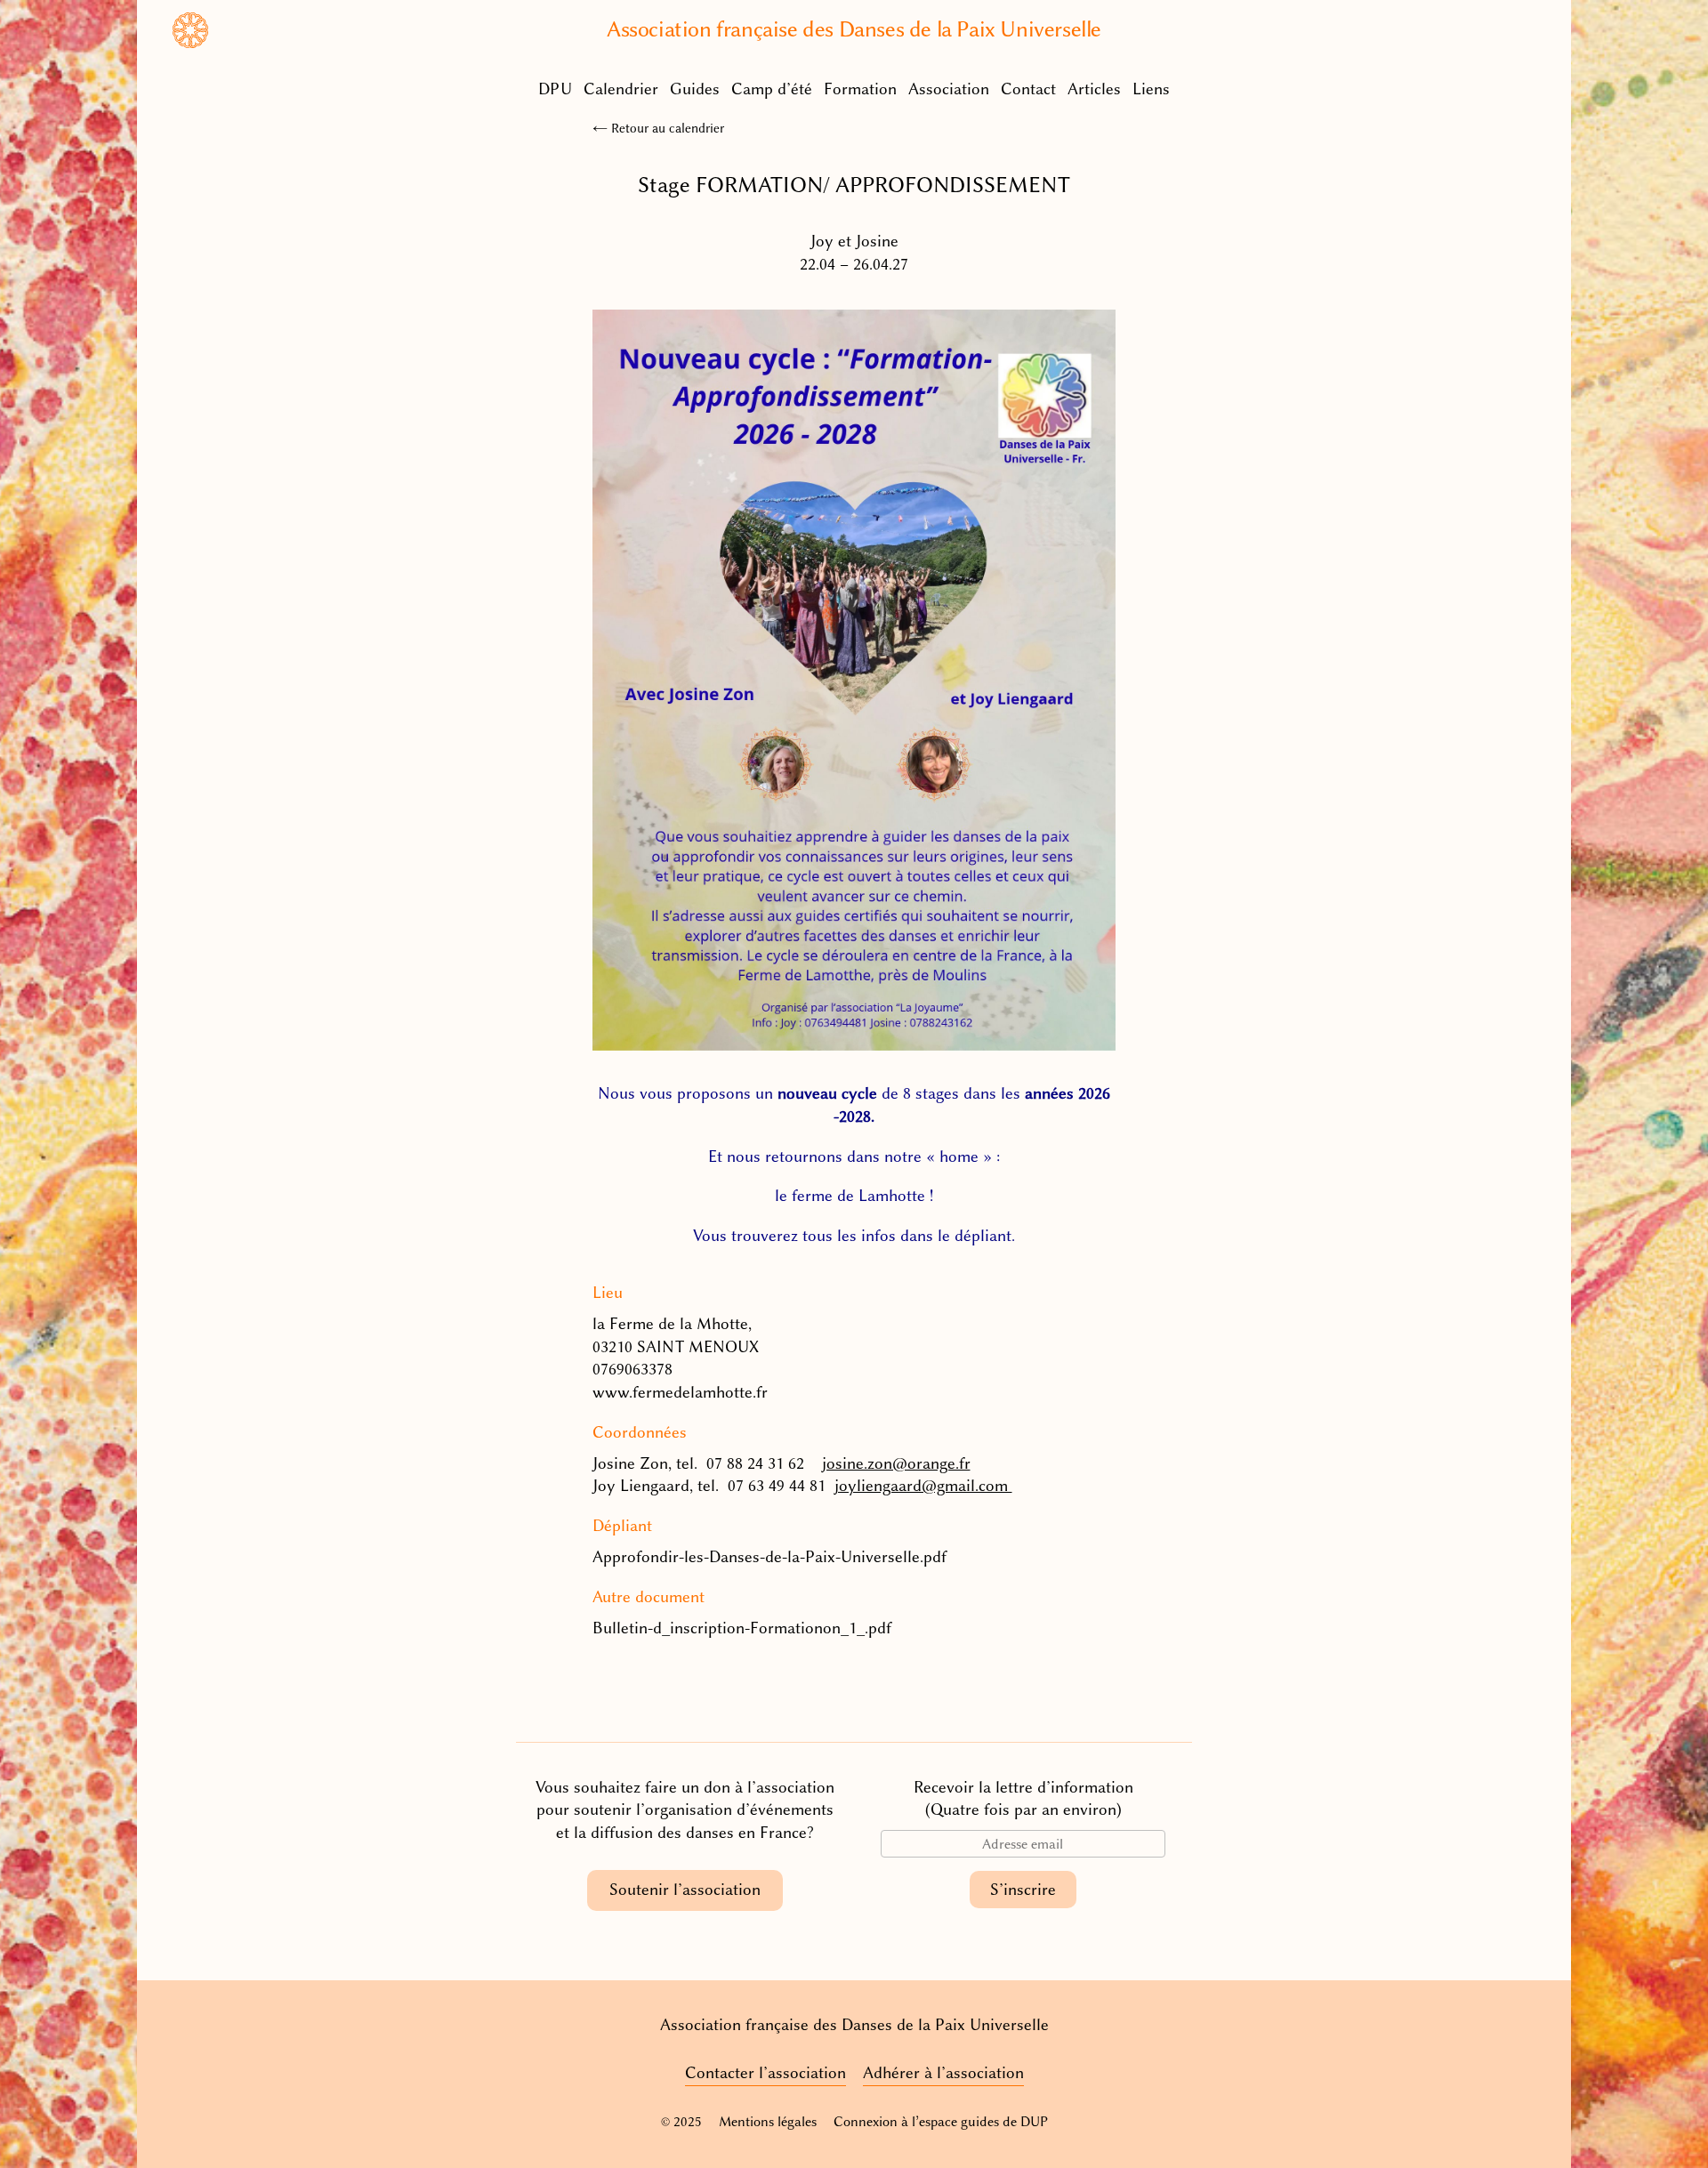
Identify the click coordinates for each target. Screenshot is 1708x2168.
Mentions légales (768, 2122)
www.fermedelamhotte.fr (680, 1392)
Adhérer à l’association (943, 2073)
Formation (860, 89)
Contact (1028, 89)
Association (949, 89)
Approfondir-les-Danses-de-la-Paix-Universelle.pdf (769, 1557)
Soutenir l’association (685, 1890)
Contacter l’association (765, 2073)
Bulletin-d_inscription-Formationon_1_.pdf (742, 1628)
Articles (1094, 89)
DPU (555, 89)
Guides (695, 89)
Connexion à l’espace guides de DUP (941, 2122)
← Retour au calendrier (658, 128)
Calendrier (621, 89)
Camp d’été (772, 89)
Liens (1151, 89)
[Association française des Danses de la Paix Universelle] (190, 43)
